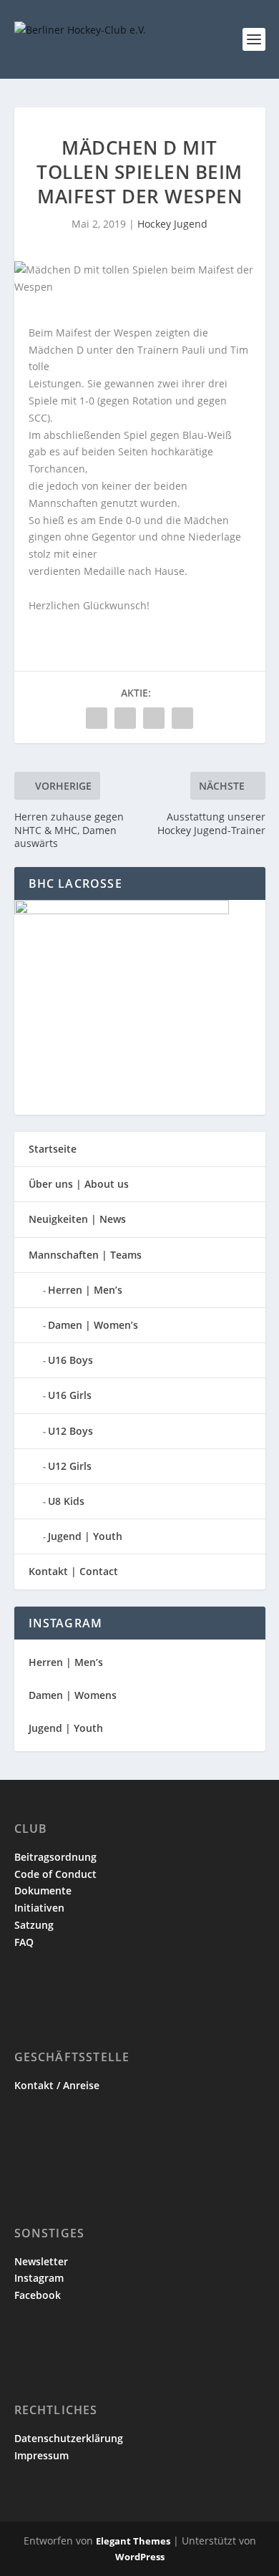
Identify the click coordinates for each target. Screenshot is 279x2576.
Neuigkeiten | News (77, 1219)
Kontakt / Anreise (57, 2085)
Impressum (41, 2455)
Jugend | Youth (85, 1536)
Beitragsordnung (55, 1857)
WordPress (140, 2557)
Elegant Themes (133, 2541)
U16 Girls (70, 1395)
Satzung (34, 1925)
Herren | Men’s (85, 1290)
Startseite (53, 1149)
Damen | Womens (73, 1695)
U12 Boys (70, 1431)
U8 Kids (66, 1501)
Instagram (39, 2278)
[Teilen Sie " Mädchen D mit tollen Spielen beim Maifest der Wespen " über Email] (154, 718)
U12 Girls (70, 1466)
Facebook (38, 2295)
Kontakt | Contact (73, 1571)
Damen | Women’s (93, 1325)
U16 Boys (70, 1360)
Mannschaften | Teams (85, 1255)
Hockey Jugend (172, 224)
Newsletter (41, 2261)
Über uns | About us (79, 1184)
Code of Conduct (55, 1874)
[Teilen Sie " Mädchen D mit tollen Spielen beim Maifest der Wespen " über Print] (182, 718)
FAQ (24, 1942)
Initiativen (39, 1908)
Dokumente (43, 1890)
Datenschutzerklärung (69, 2438)
